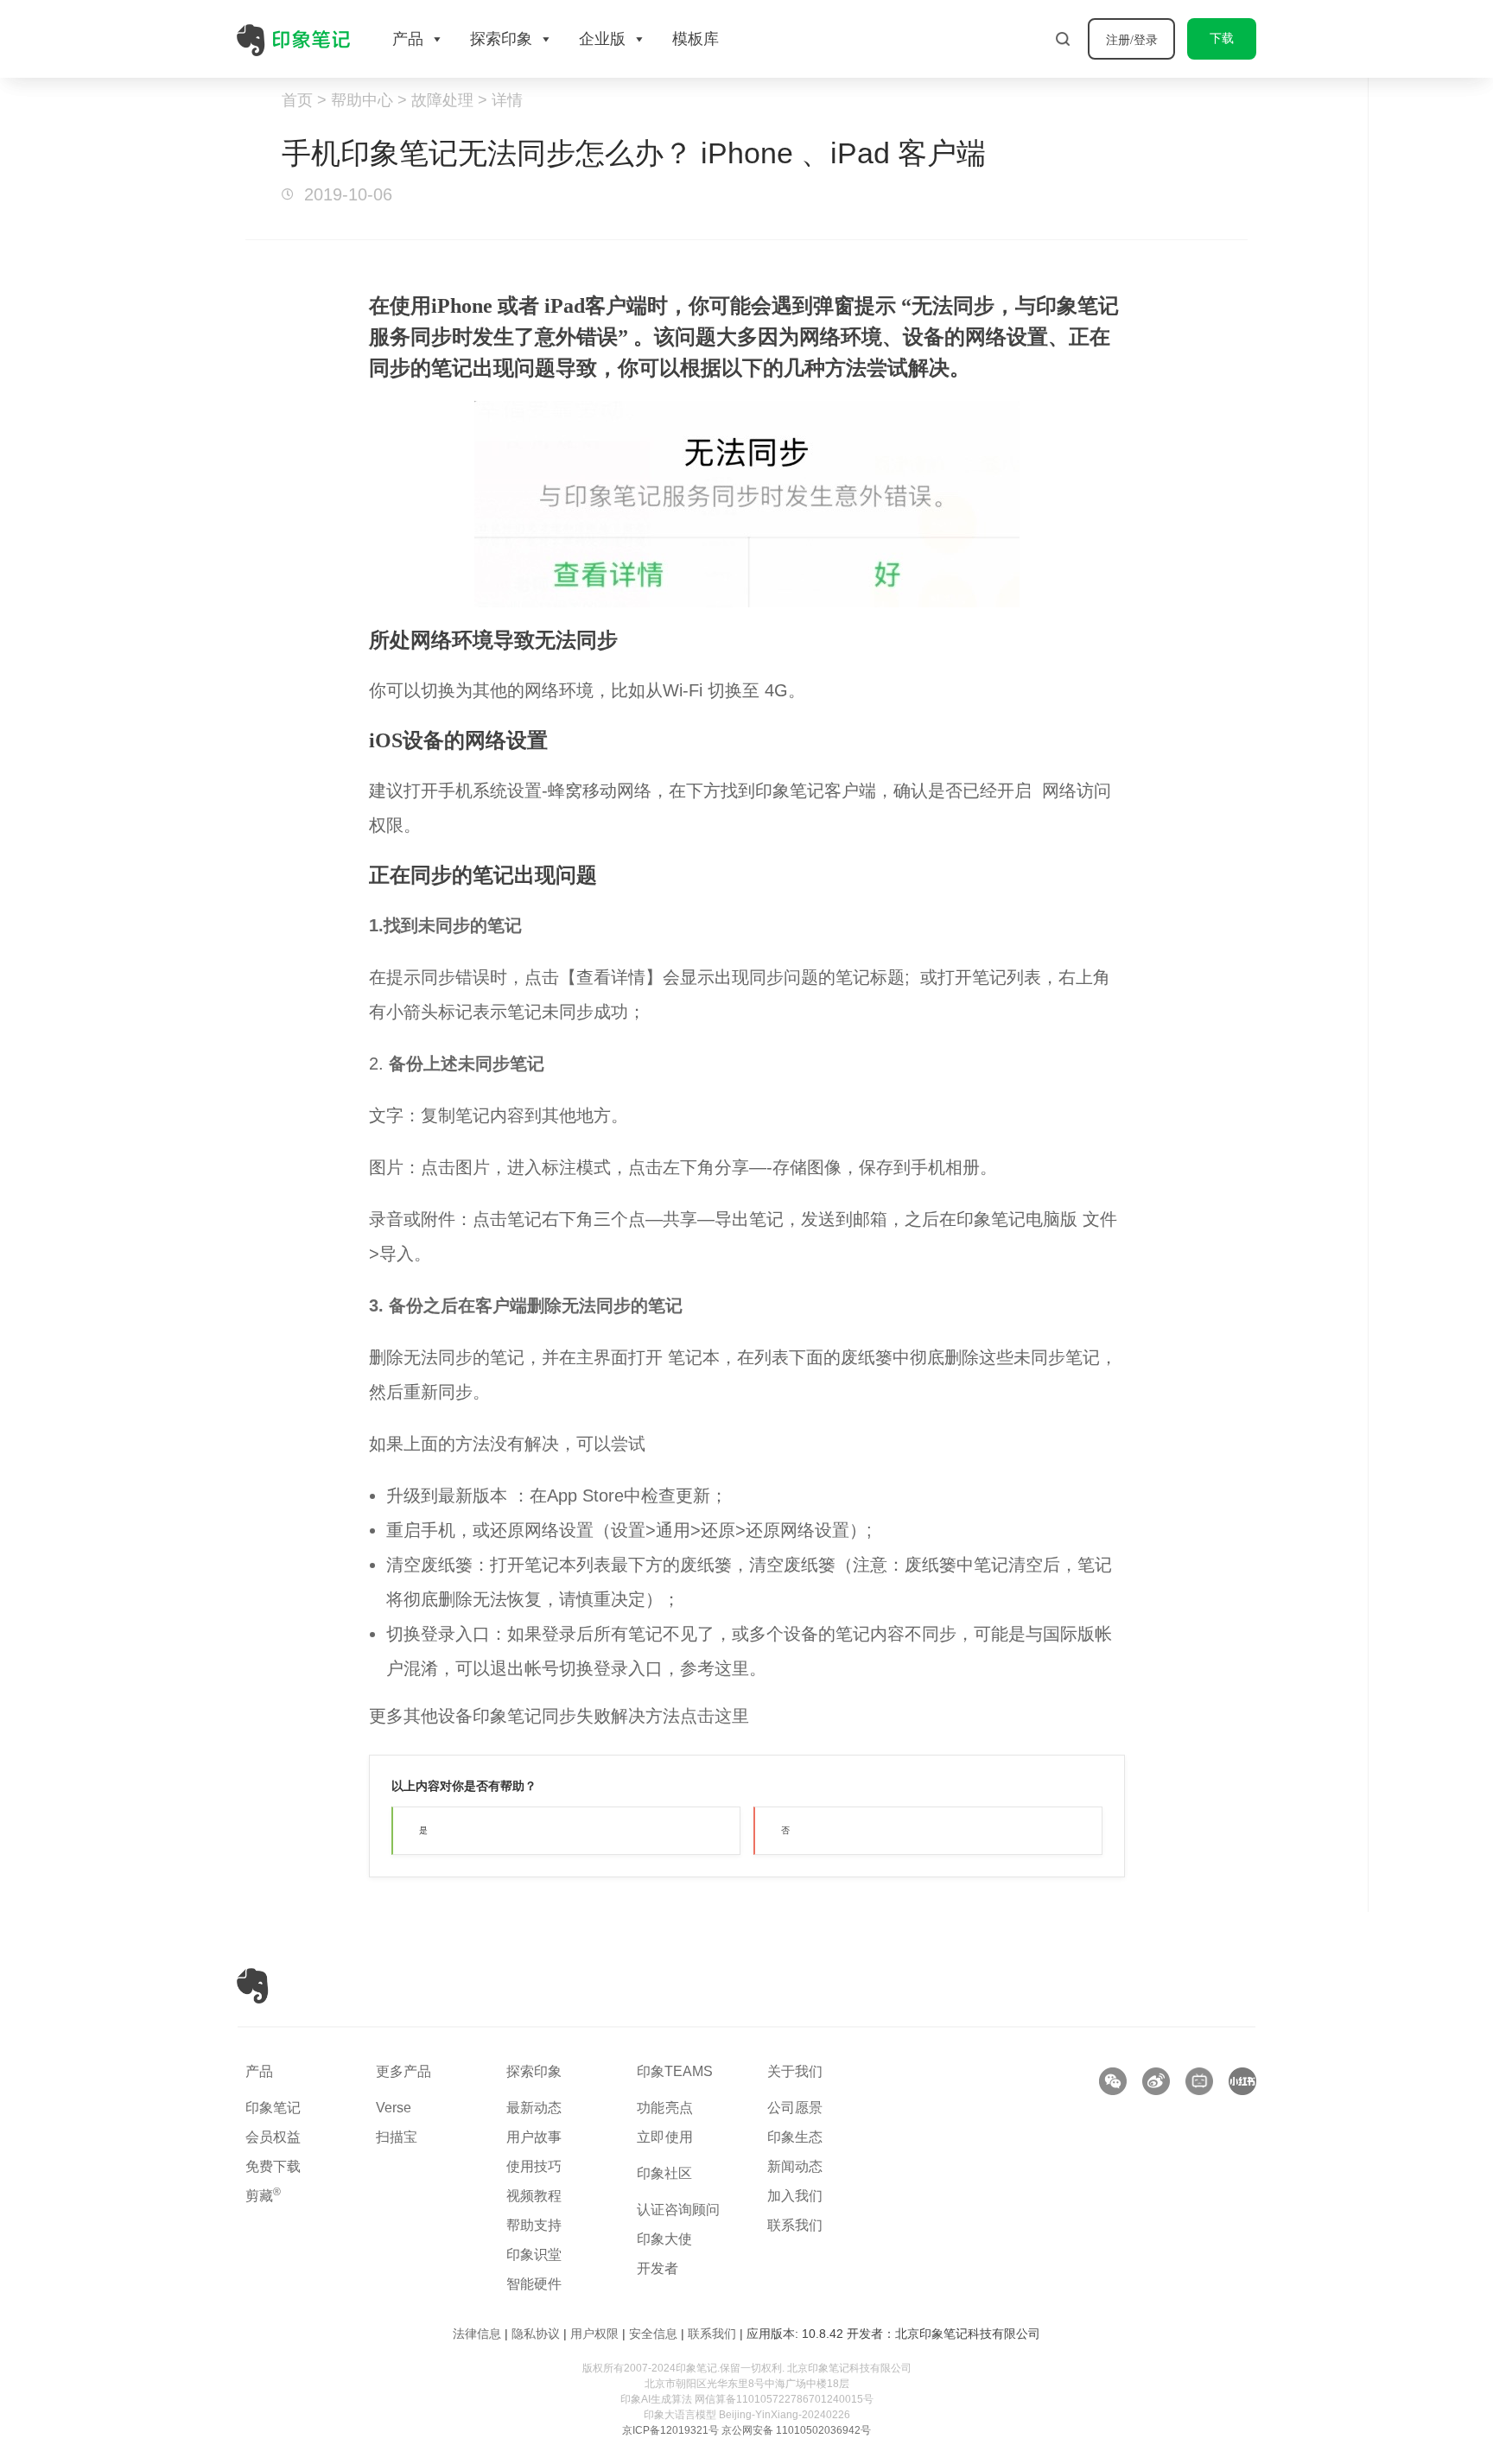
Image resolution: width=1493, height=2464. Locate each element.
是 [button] (423, 1830)
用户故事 (534, 2137)
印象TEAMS (675, 2071)
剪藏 (263, 2196)
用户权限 (594, 2334)
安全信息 (653, 2334)
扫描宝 (397, 2137)
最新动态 (534, 2108)
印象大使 (664, 2239)
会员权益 (273, 2137)
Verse (394, 2108)
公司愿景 (795, 2108)
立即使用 (665, 2137)
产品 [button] (408, 39)
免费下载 (273, 2166)
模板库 (696, 39)
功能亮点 (665, 2108)
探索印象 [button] (501, 39)
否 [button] (785, 1830)
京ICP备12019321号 (670, 2430)
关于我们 (795, 2071)
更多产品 (403, 2071)
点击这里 (715, 1716)
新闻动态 (795, 2166)
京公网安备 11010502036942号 (796, 2430)
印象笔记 (273, 2108)
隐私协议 (536, 2334)
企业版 (602, 39)
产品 (259, 2071)
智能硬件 (534, 2284)
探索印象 (534, 2071)
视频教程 (534, 2196)
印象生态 (795, 2137)
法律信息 (477, 2334)
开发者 (658, 2268)
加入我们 (795, 2196)
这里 (732, 1668)
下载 (1222, 38)
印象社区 (664, 2173)
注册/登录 (1132, 40)
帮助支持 (534, 2225)
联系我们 (795, 2225)
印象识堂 (534, 2254)
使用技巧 (534, 2166)
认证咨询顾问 (678, 2210)
